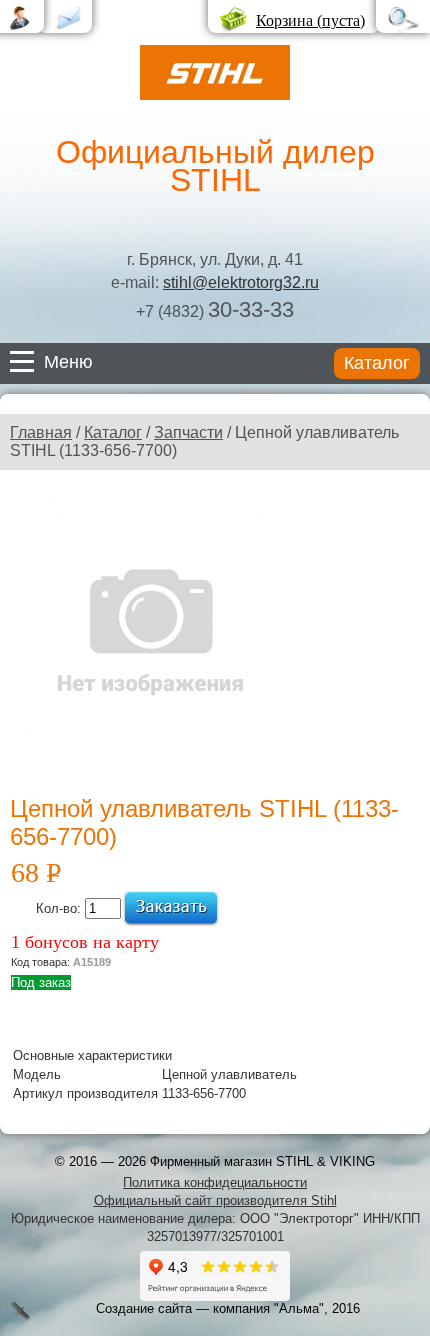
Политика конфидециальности (215, 1182)
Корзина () (310, 20)
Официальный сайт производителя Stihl (215, 1200)
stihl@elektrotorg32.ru (241, 282)
